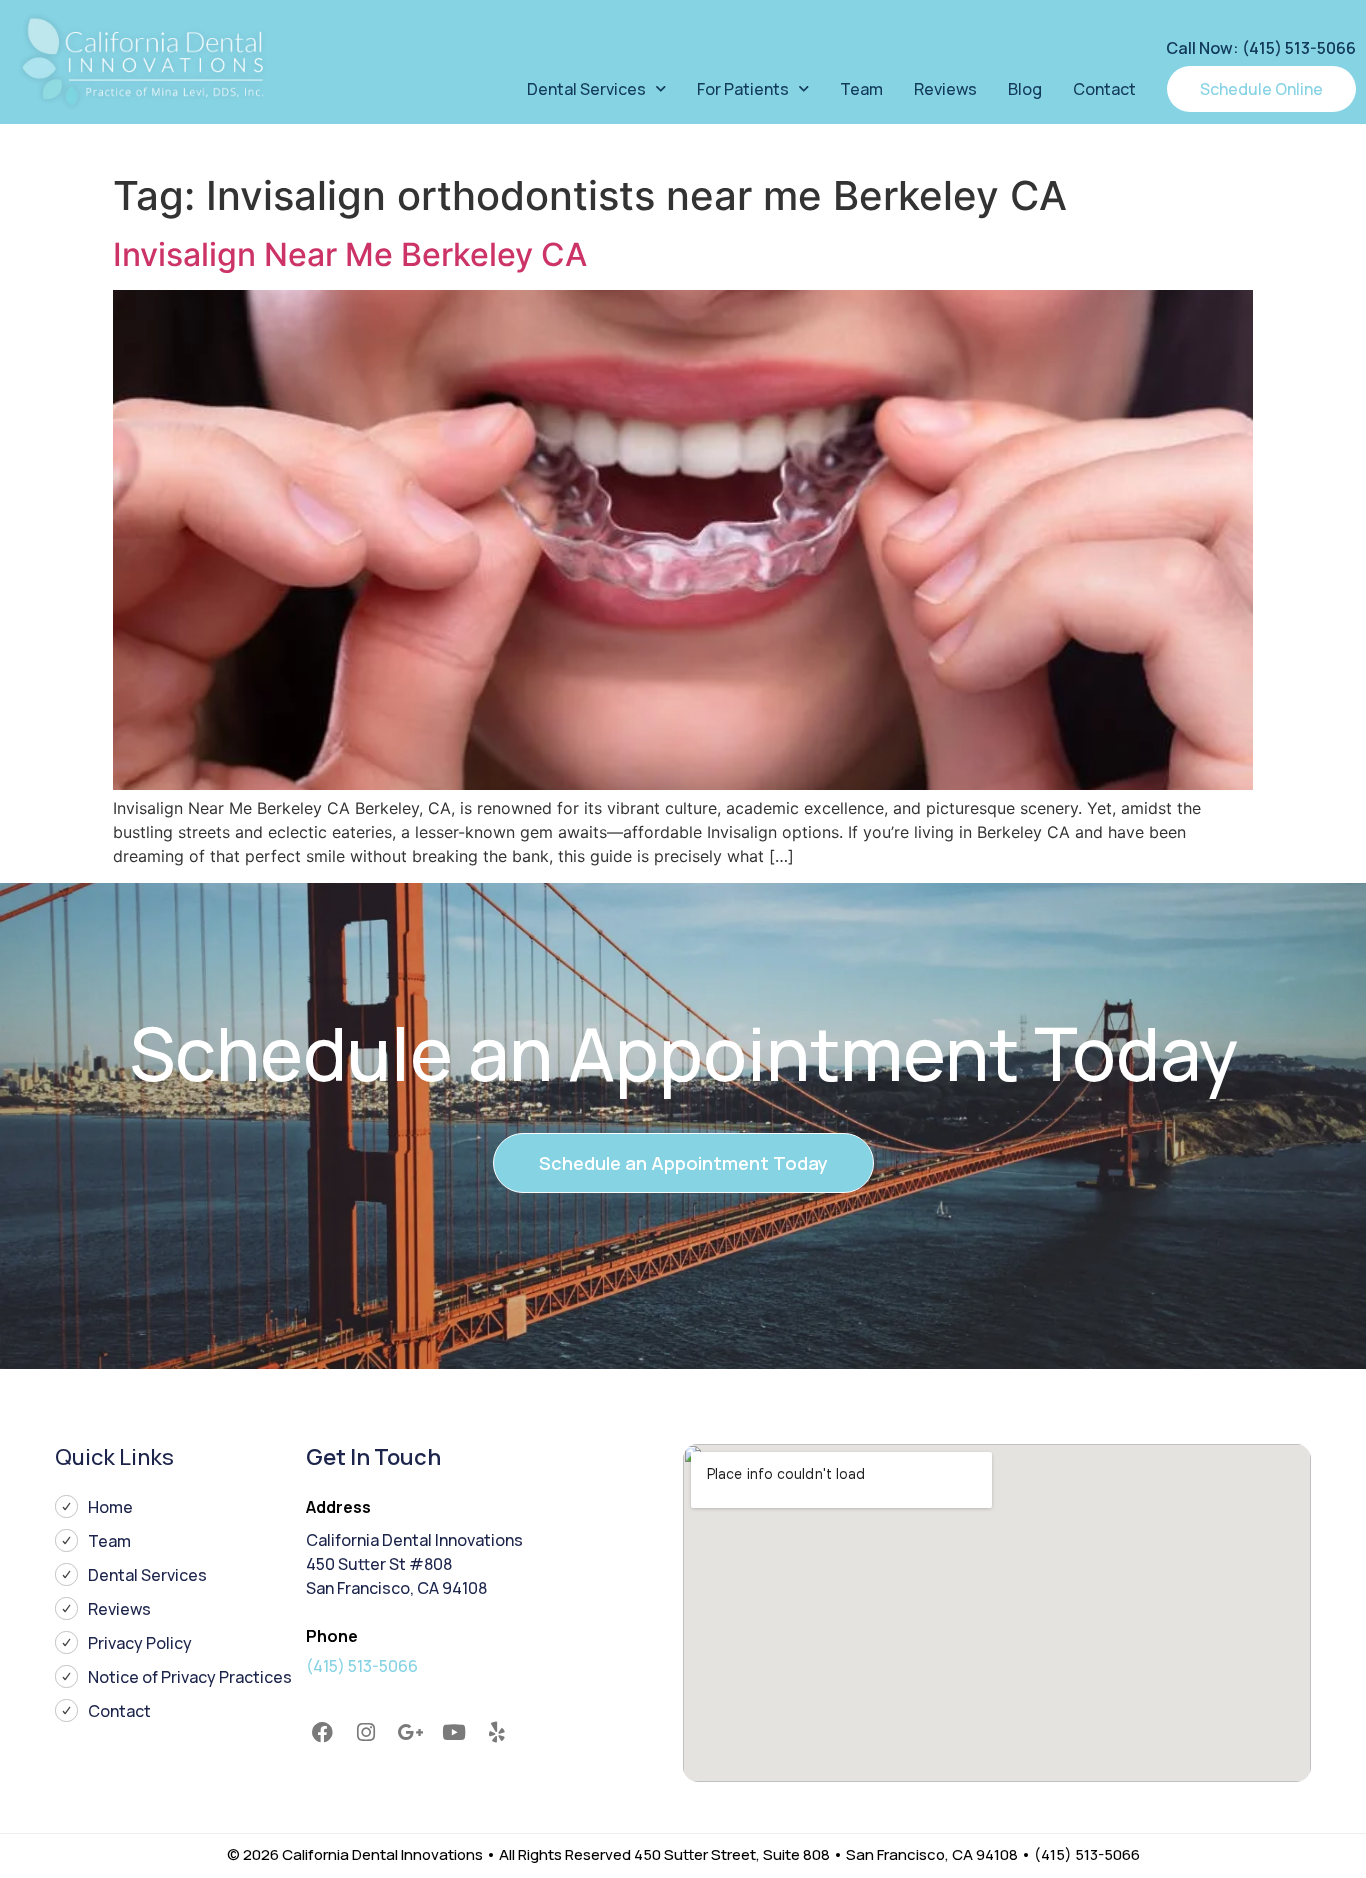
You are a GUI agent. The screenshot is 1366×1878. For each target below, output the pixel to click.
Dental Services (586, 89)
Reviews (945, 89)
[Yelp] (497, 1733)
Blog (1025, 89)
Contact (1104, 89)
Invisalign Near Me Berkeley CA (350, 254)
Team (861, 89)
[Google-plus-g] (410, 1733)
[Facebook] (323, 1733)
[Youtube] (454, 1733)
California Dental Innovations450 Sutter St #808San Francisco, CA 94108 (414, 1564)
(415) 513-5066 (362, 1666)
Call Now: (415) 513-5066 (1261, 48)
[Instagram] (367, 1733)
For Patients (743, 89)
